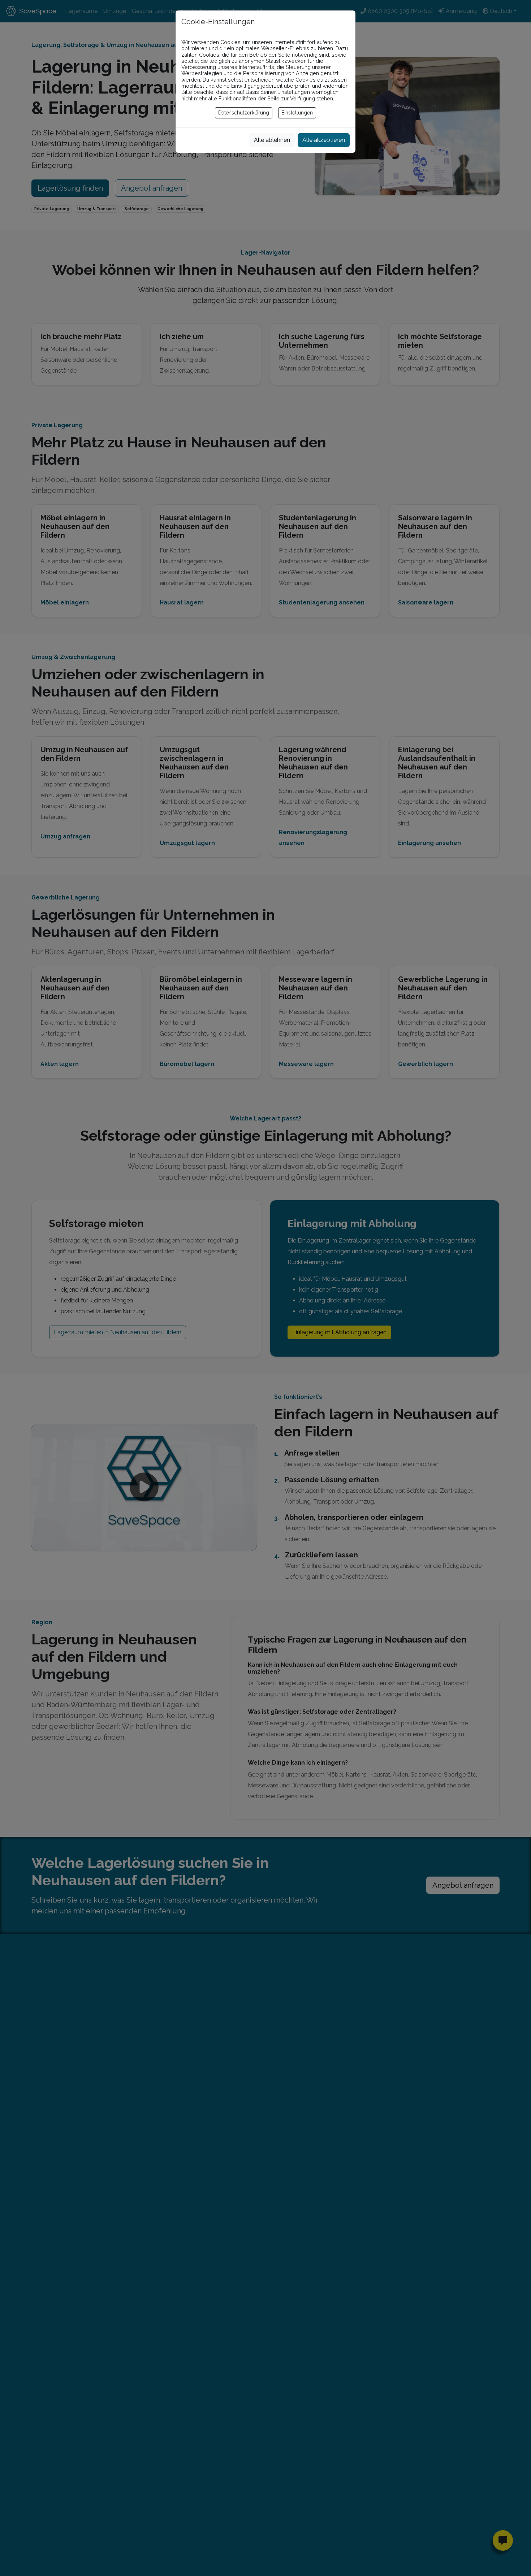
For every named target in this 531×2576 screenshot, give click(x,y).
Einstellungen (297, 113)
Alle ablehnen (272, 140)
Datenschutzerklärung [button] (244, 113)
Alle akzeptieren (324, 140)
